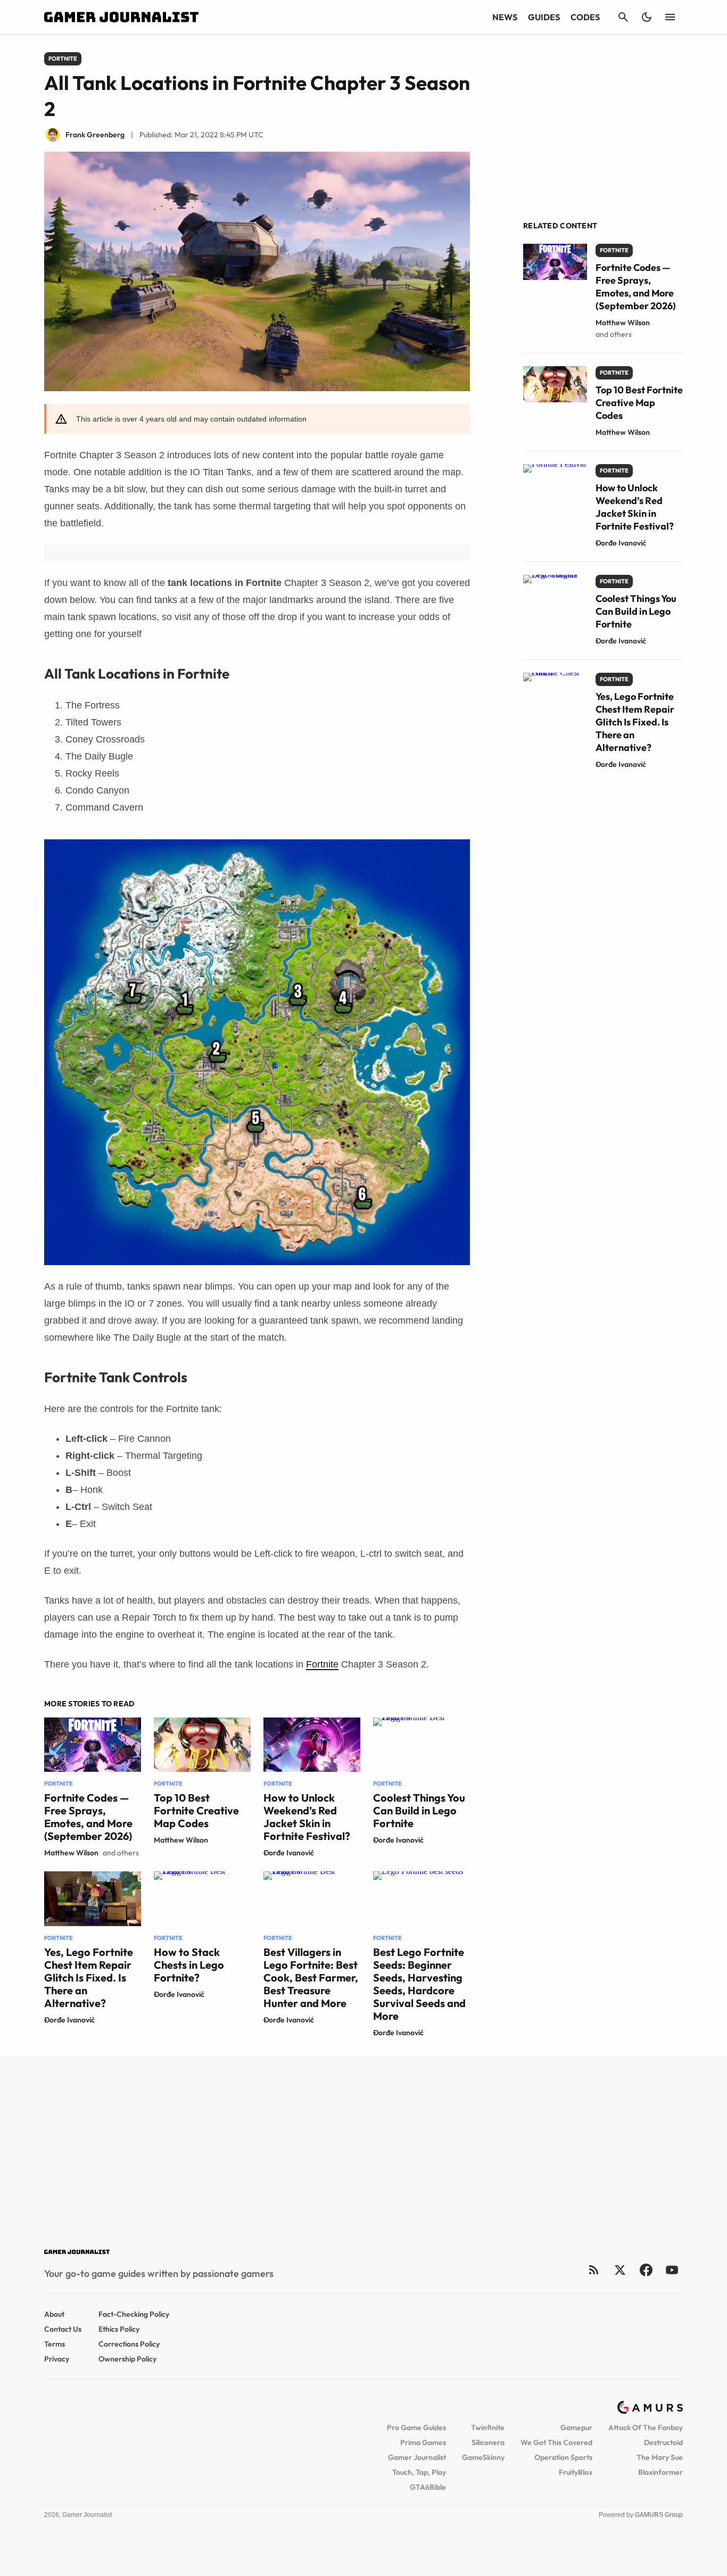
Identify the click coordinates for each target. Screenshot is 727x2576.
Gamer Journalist (417, 2457)
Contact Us (63, 2329)
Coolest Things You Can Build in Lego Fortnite (419, 1810)
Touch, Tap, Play (419, 2472)
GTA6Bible (428, 2487)
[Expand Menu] (670, 17)
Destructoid (663, 2442)
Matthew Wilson (71, 1853)
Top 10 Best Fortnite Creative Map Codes (196, 1810)
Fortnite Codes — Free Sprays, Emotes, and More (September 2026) (88, 1817)
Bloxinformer (660, 2472)
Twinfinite (488, 2428)
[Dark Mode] (647, 17)
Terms (55, 2344)
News (505, 17)
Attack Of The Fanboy (646, 2428)
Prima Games (423, 2442)
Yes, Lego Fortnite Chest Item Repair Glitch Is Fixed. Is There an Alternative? (89, 1978)
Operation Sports (563, 2457)
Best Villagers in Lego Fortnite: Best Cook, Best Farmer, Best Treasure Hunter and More (311, 1978)
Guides (544, 17)
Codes (585, 17)
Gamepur (576, 2428)
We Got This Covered (556, 2442)
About (54, 2314)
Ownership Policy (127, 2359)
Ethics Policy (119, 2329)
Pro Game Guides (416, 2428)
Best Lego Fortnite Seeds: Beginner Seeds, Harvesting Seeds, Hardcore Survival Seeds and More (419, 1984)
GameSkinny (483, 2457)
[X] (620, 2270)
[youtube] (672, 2270)
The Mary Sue (660, 2457)
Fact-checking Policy (134, 2314)
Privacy (57, 2359)
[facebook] (646, 2270)
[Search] (623, 17)
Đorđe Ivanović (289, 1853)
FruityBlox (576, 2472)
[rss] (594, 2270)
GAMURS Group (659, 2515)
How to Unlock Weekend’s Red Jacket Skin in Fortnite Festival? (307, 1817)
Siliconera (488, 2442)
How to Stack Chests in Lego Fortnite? (189, 1965)
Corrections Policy (129, 2344)
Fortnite (322, 1664)
